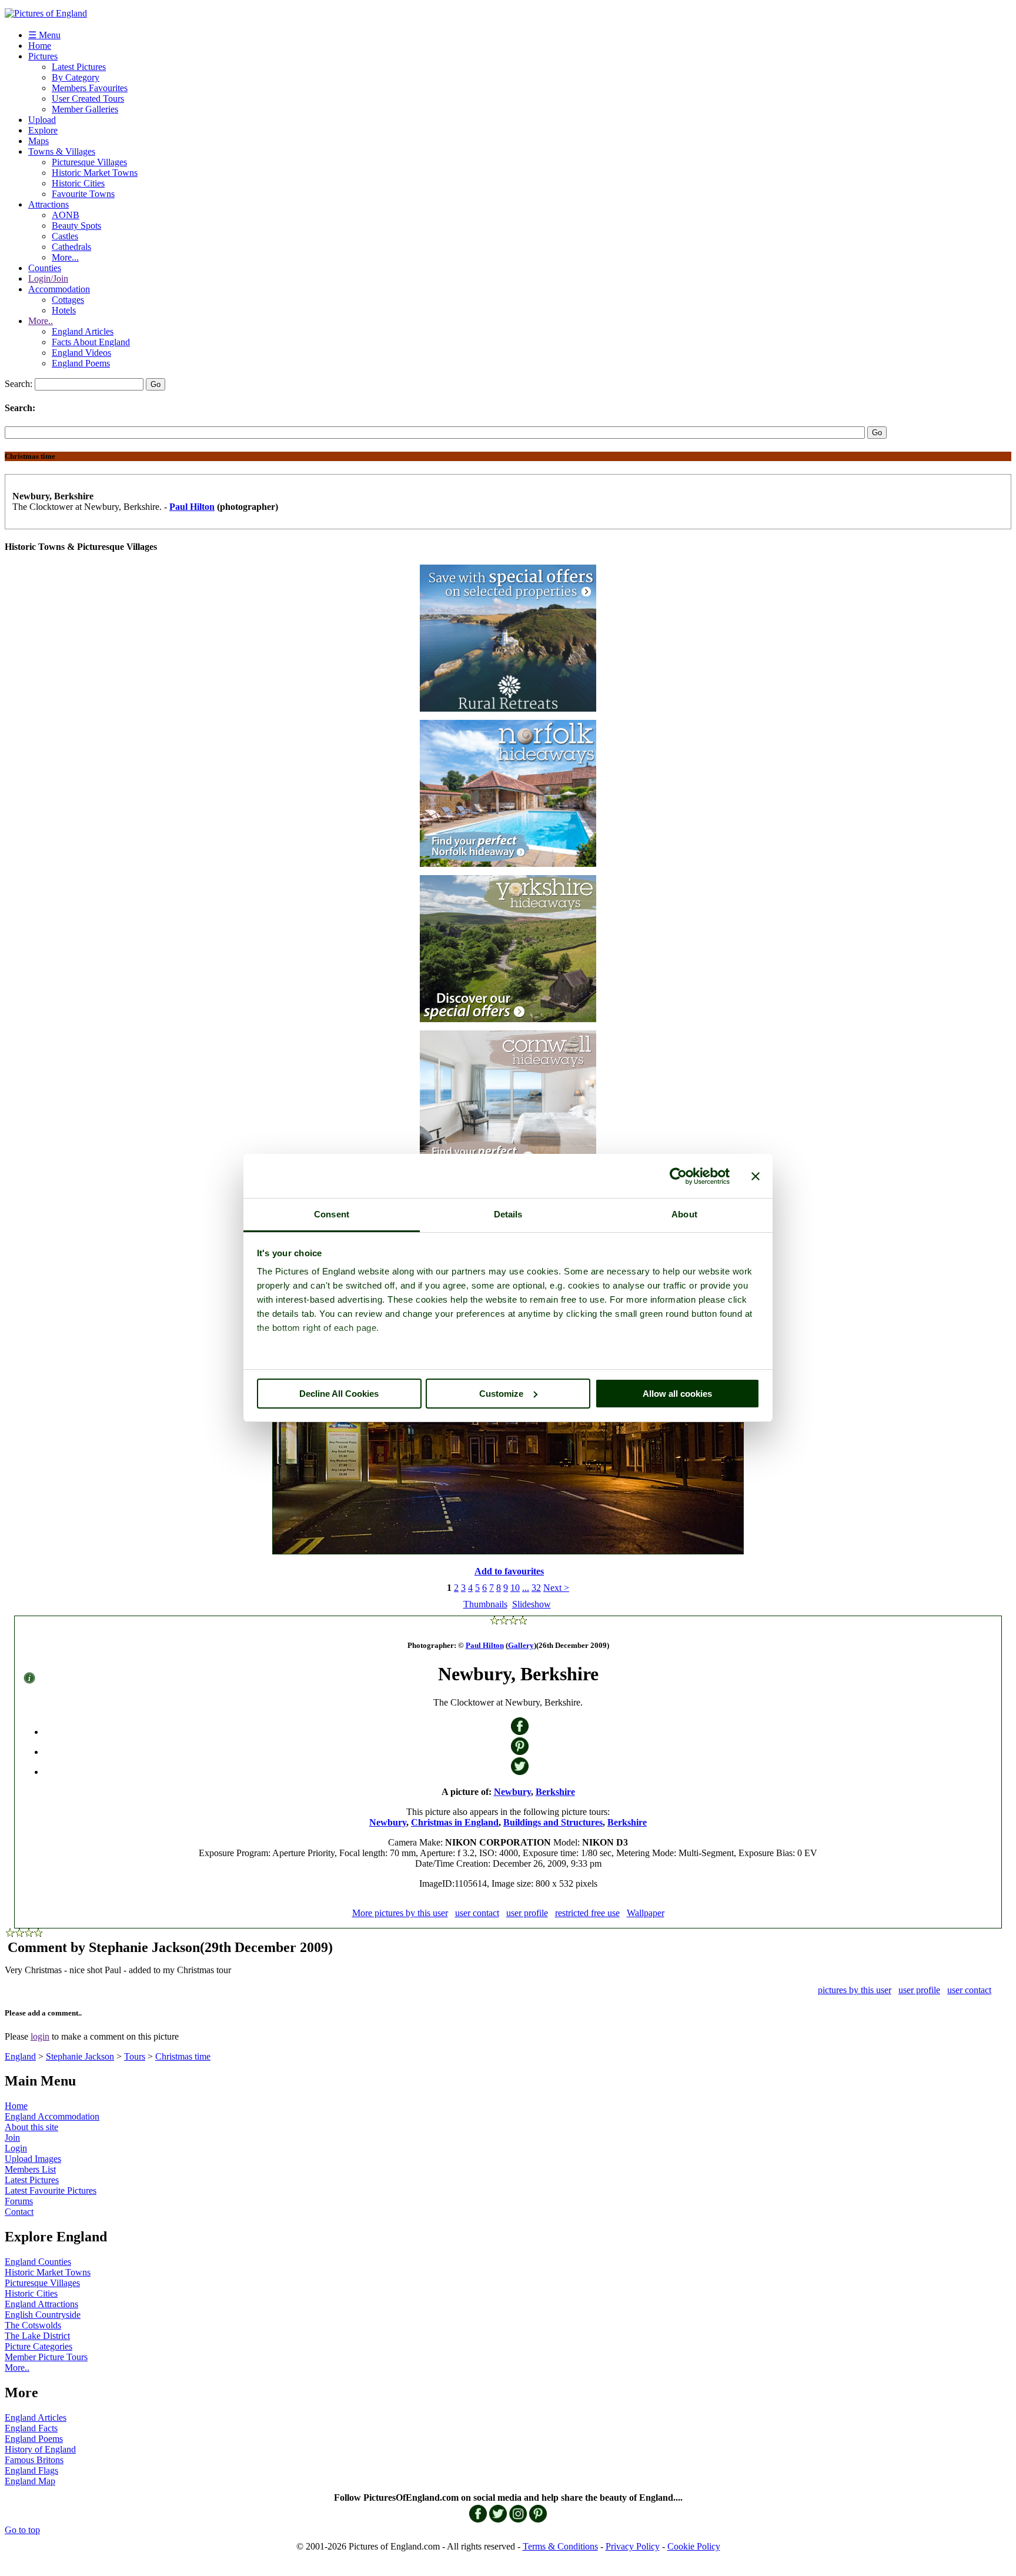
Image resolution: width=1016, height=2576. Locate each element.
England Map (30, 2481)
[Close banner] (756, 1176)
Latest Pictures (79, 67)
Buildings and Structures (553, 1822)
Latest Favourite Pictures (51, 2190)
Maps (39, 141)
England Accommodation (52, 2116)
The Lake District (37, 2336)
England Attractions (41, 2304)
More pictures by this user (400, 1913)
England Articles (83, 331)
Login (16, 2148)
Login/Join (48, 278)
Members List (30, 2169)
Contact (19, 2212)
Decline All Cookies (339, 1394)
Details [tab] (508, 1214)
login (40, 2036)
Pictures (43, 56)
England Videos (81, 353)
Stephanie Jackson (80, 2056)
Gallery (521, 1645)
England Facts (31, 2428)
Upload (42, 120)
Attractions (49, 204)
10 (515, 1588)
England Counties (38, 2262)
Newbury (512, 1792)
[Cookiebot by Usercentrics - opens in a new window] (678, 1176)
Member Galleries (85, 109)
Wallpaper (646, 1913)
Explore (43, 130)
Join (12, 2138)
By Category (76, 77)
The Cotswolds (33, 2325)
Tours (135, 2056)
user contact (477, 1913)
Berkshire (555, 1792)
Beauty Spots (76, 226)
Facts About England (91, 342)
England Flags (31, 2470)
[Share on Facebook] (520, 1732)
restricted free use (587, 1913)
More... (65, 257)
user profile (527, 1913)
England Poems (81, 363)
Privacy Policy (633, 2546)
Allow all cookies (677, 1394)
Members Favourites (90, 88)
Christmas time (183, 2056)
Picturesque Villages (89, 162)
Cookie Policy (694, 2546)
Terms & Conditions (560, 2546)
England (20, 2056)
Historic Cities (78, 183)
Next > (556, 1588)
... (526, 1588)
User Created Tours (88, 99)
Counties (45, 268)
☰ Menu (44, 35)
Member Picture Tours (46, 2357)
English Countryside (43, 2315)
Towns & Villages (62, 151)
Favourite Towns (83, 194)
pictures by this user (855, 1990)
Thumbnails (485, 1604)
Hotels (64, 310)
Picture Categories (39, 2346)
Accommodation (59, 289)
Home (40, 46)
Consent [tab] (332, 1214)
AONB (66, 215)
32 (536, 1588)
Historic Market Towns (95, 173)
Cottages (68, 300)
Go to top (22, 2530)
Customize (501, 1394)
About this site (31, 2127)
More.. (41, 321)
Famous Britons (34, 2460)
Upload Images (33, 2159)
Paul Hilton (192, 507)
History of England (40, 2449)
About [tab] (684, 1214)
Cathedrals (71, 247)
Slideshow (532, 1604)
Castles (65, 236)
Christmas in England (455, 1822)
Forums (19, 2201)
